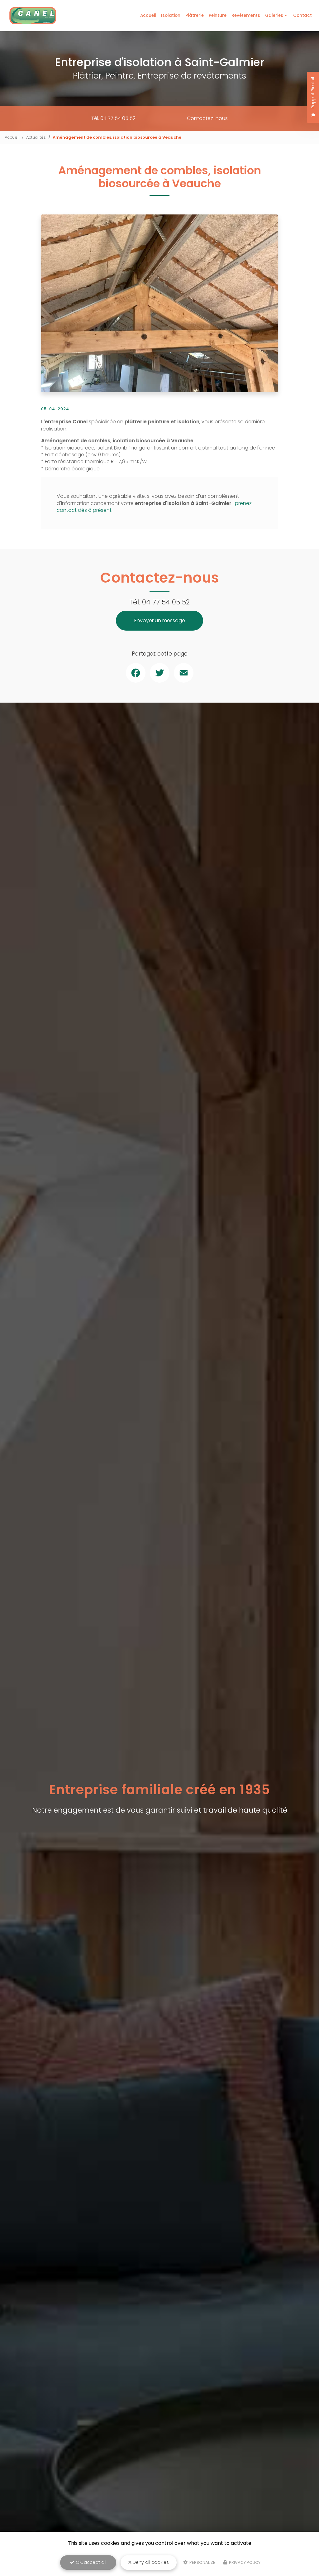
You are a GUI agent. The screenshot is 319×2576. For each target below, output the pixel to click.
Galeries (274, 15)
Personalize (202, 2562)
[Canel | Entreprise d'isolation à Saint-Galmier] (33, 16)
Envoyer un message (160, 620)
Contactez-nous (207, 118)
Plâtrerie (195, 15)
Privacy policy (244, 2562)
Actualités (36, 137)
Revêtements (246, 15)
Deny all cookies (150, 2562)
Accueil (148, 15)
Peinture (218, 15)
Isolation (171, 15)
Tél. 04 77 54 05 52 (113, 118)
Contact (302, 15)
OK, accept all (90, 2562)
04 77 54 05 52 (166, 602)
